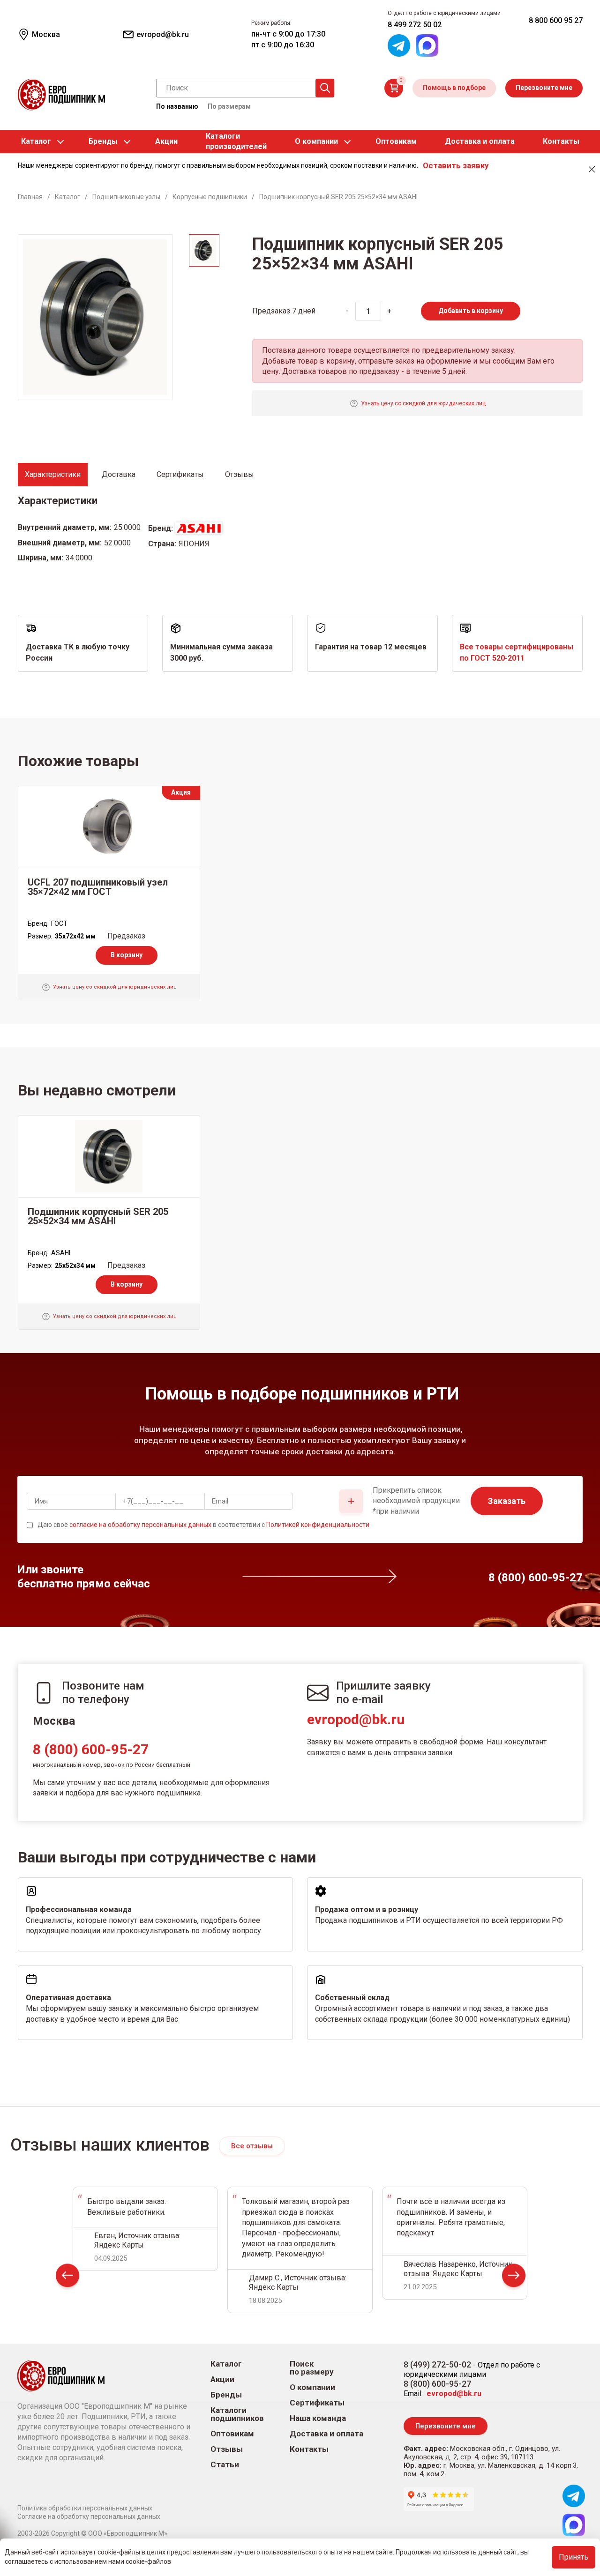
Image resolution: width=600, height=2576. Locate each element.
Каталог (36, 141)
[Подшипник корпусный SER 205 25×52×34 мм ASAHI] (109, 1156)
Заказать (507, 1501)
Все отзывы (252, 2146)
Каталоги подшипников (237, 2414)
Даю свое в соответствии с (203, 1525)
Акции (166, 141)
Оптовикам (396, 141)
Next (514, 2277)
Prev (67, 2277)
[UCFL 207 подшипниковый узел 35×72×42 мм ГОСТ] (109, 827)
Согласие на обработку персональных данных (89, 2516)
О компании (316, 141)
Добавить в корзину (471, 311)
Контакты (561, 141)
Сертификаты (317, 2403)
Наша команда (318, 2418)
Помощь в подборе (454, 88)
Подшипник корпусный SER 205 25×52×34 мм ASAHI (98, 1216)
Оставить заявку (456, 165)
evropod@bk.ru (356, 1719)
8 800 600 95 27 (556, 20)
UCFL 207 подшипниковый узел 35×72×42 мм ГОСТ (98, 887)
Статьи (225, 2465)
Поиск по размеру (312, 2368)
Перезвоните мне (544, 88)
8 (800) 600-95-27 (91, 1749)
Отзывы (227, 2449)
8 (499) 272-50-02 (437, 2364)
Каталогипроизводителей (236, 141)
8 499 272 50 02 (415, 25)
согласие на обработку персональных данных (140, 1525)
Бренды (103, 141)
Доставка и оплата (480, 141)
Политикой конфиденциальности (318, 1525)
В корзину (127, 955)
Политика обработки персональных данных (85, 2508)
